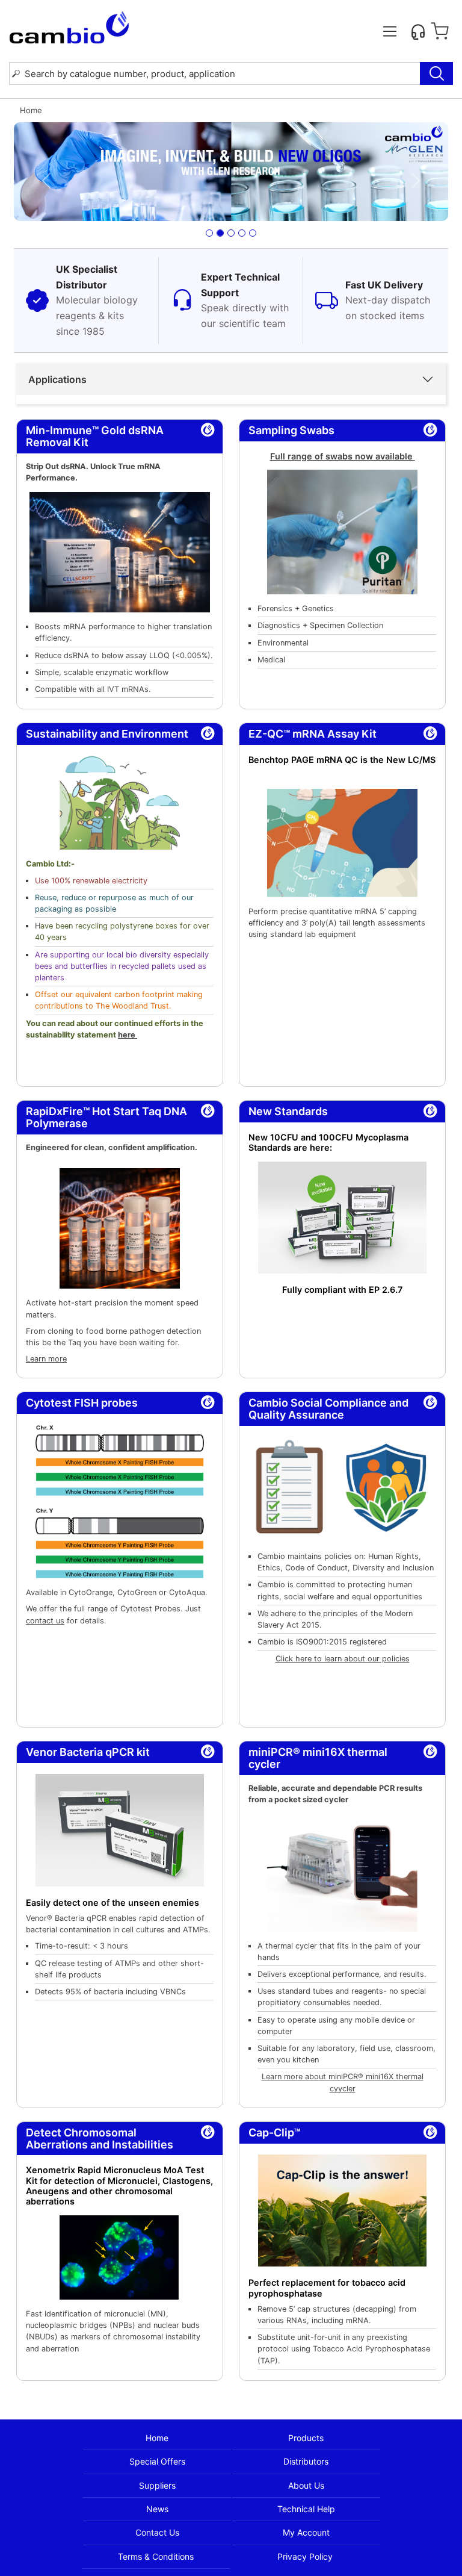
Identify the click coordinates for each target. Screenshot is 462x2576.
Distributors (306, 2461)
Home (157, 2438)
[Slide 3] (231, 233)
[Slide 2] (220, 233)
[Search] (436, 73)
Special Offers (157, 2461)
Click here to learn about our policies (343, 1659)
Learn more (46, 1359)
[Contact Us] (418, 31)
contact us (45, 1621)
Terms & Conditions (156, 2556)
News (157, 2509)
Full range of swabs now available (343, 456)
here (128, 1035)
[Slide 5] (253, 233)
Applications (57, 379)
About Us (306, 2485)
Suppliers (157, 2485)
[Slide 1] (209, 233)
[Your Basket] (440, 31)
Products (306, 2438)
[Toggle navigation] (390, 31)
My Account (306, 2532)
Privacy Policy (305, 2556)
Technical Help (306, 2509)
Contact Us (157, 2532)
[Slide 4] (242, 233)
